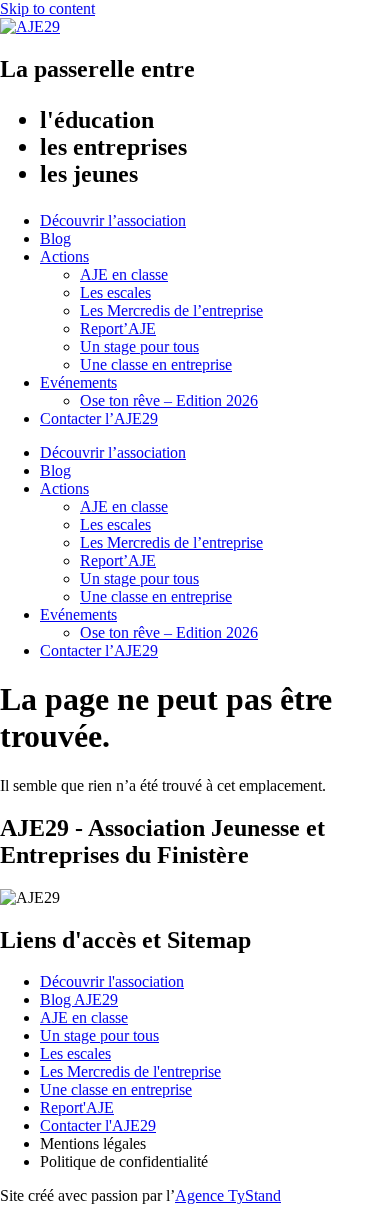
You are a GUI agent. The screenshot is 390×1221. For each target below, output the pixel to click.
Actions (64, 256)
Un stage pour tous (139, 346)
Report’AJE (118, 328)
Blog (55, 238)
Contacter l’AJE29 (99, 418)
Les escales (115, 292)
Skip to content (47, 8)
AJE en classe (124, 274)
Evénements (78, 382)
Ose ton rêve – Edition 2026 (169, 400)
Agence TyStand (228, 1195)
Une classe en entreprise (156, 364)
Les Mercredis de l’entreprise (171, 310)
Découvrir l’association (113, 220)
